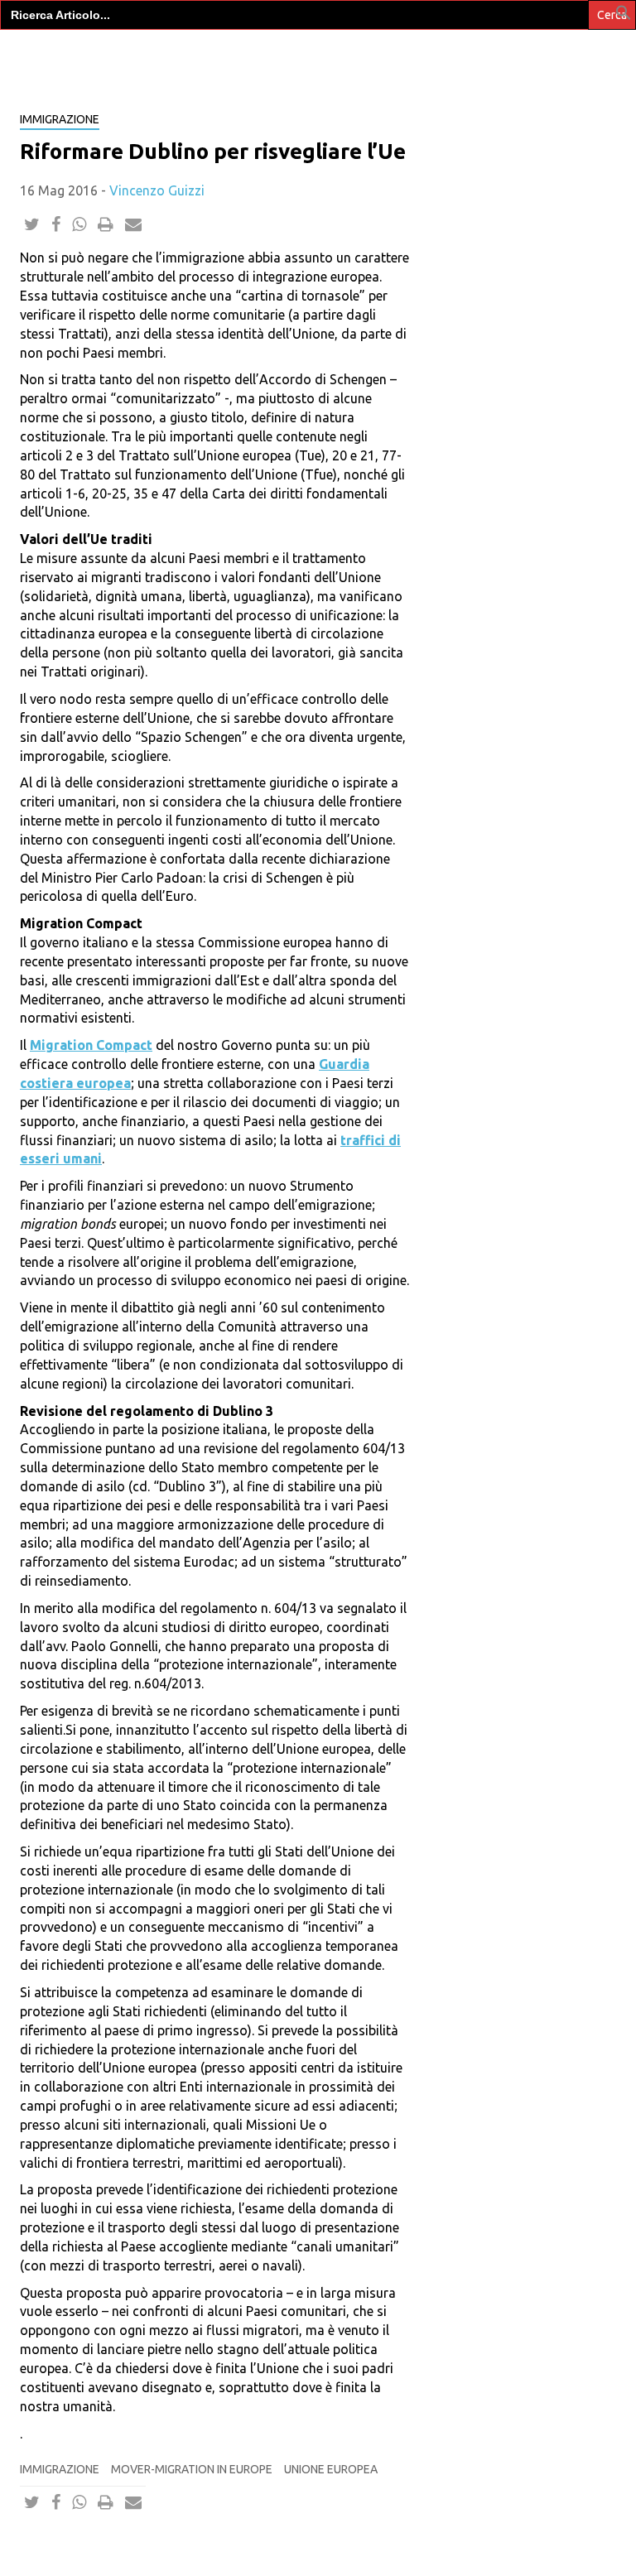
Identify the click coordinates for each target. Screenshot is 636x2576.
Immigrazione (60, 2469)
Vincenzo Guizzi (157, 190)
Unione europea (331, 2469)
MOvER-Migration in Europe (192, 2469)
